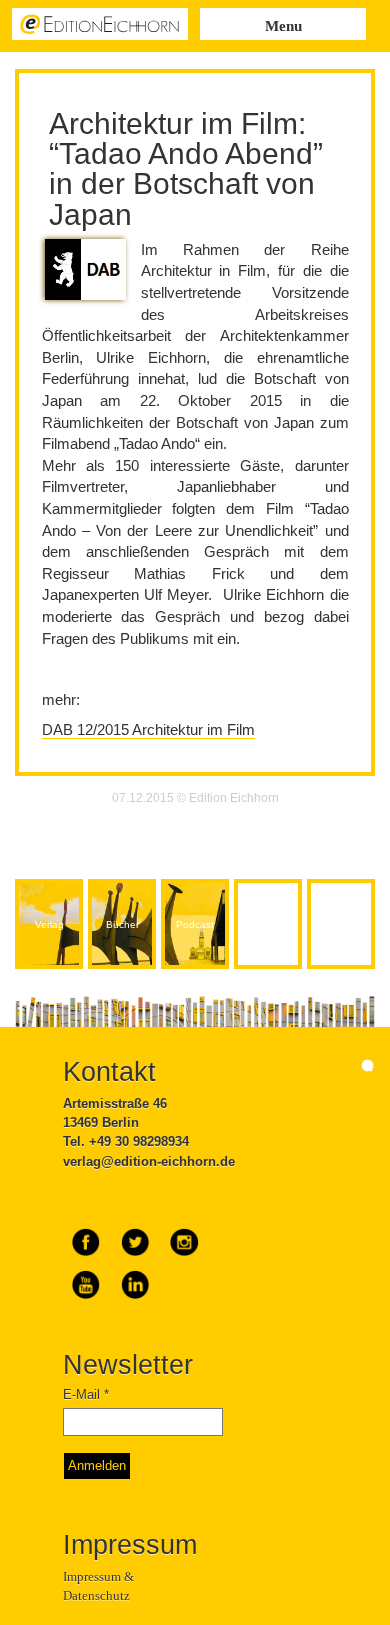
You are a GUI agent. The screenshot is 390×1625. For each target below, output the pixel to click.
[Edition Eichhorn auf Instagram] (184, 1235)
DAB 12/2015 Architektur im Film (148, 729)
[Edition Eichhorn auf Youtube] (87, 1277)
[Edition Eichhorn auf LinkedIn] (135, 1277)
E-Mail (86, 1394)
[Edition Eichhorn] (100, 23)
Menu (283, 26)
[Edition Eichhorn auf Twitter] (136, 1235)
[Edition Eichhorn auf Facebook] (87, 1235)
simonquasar (339, 1064)
